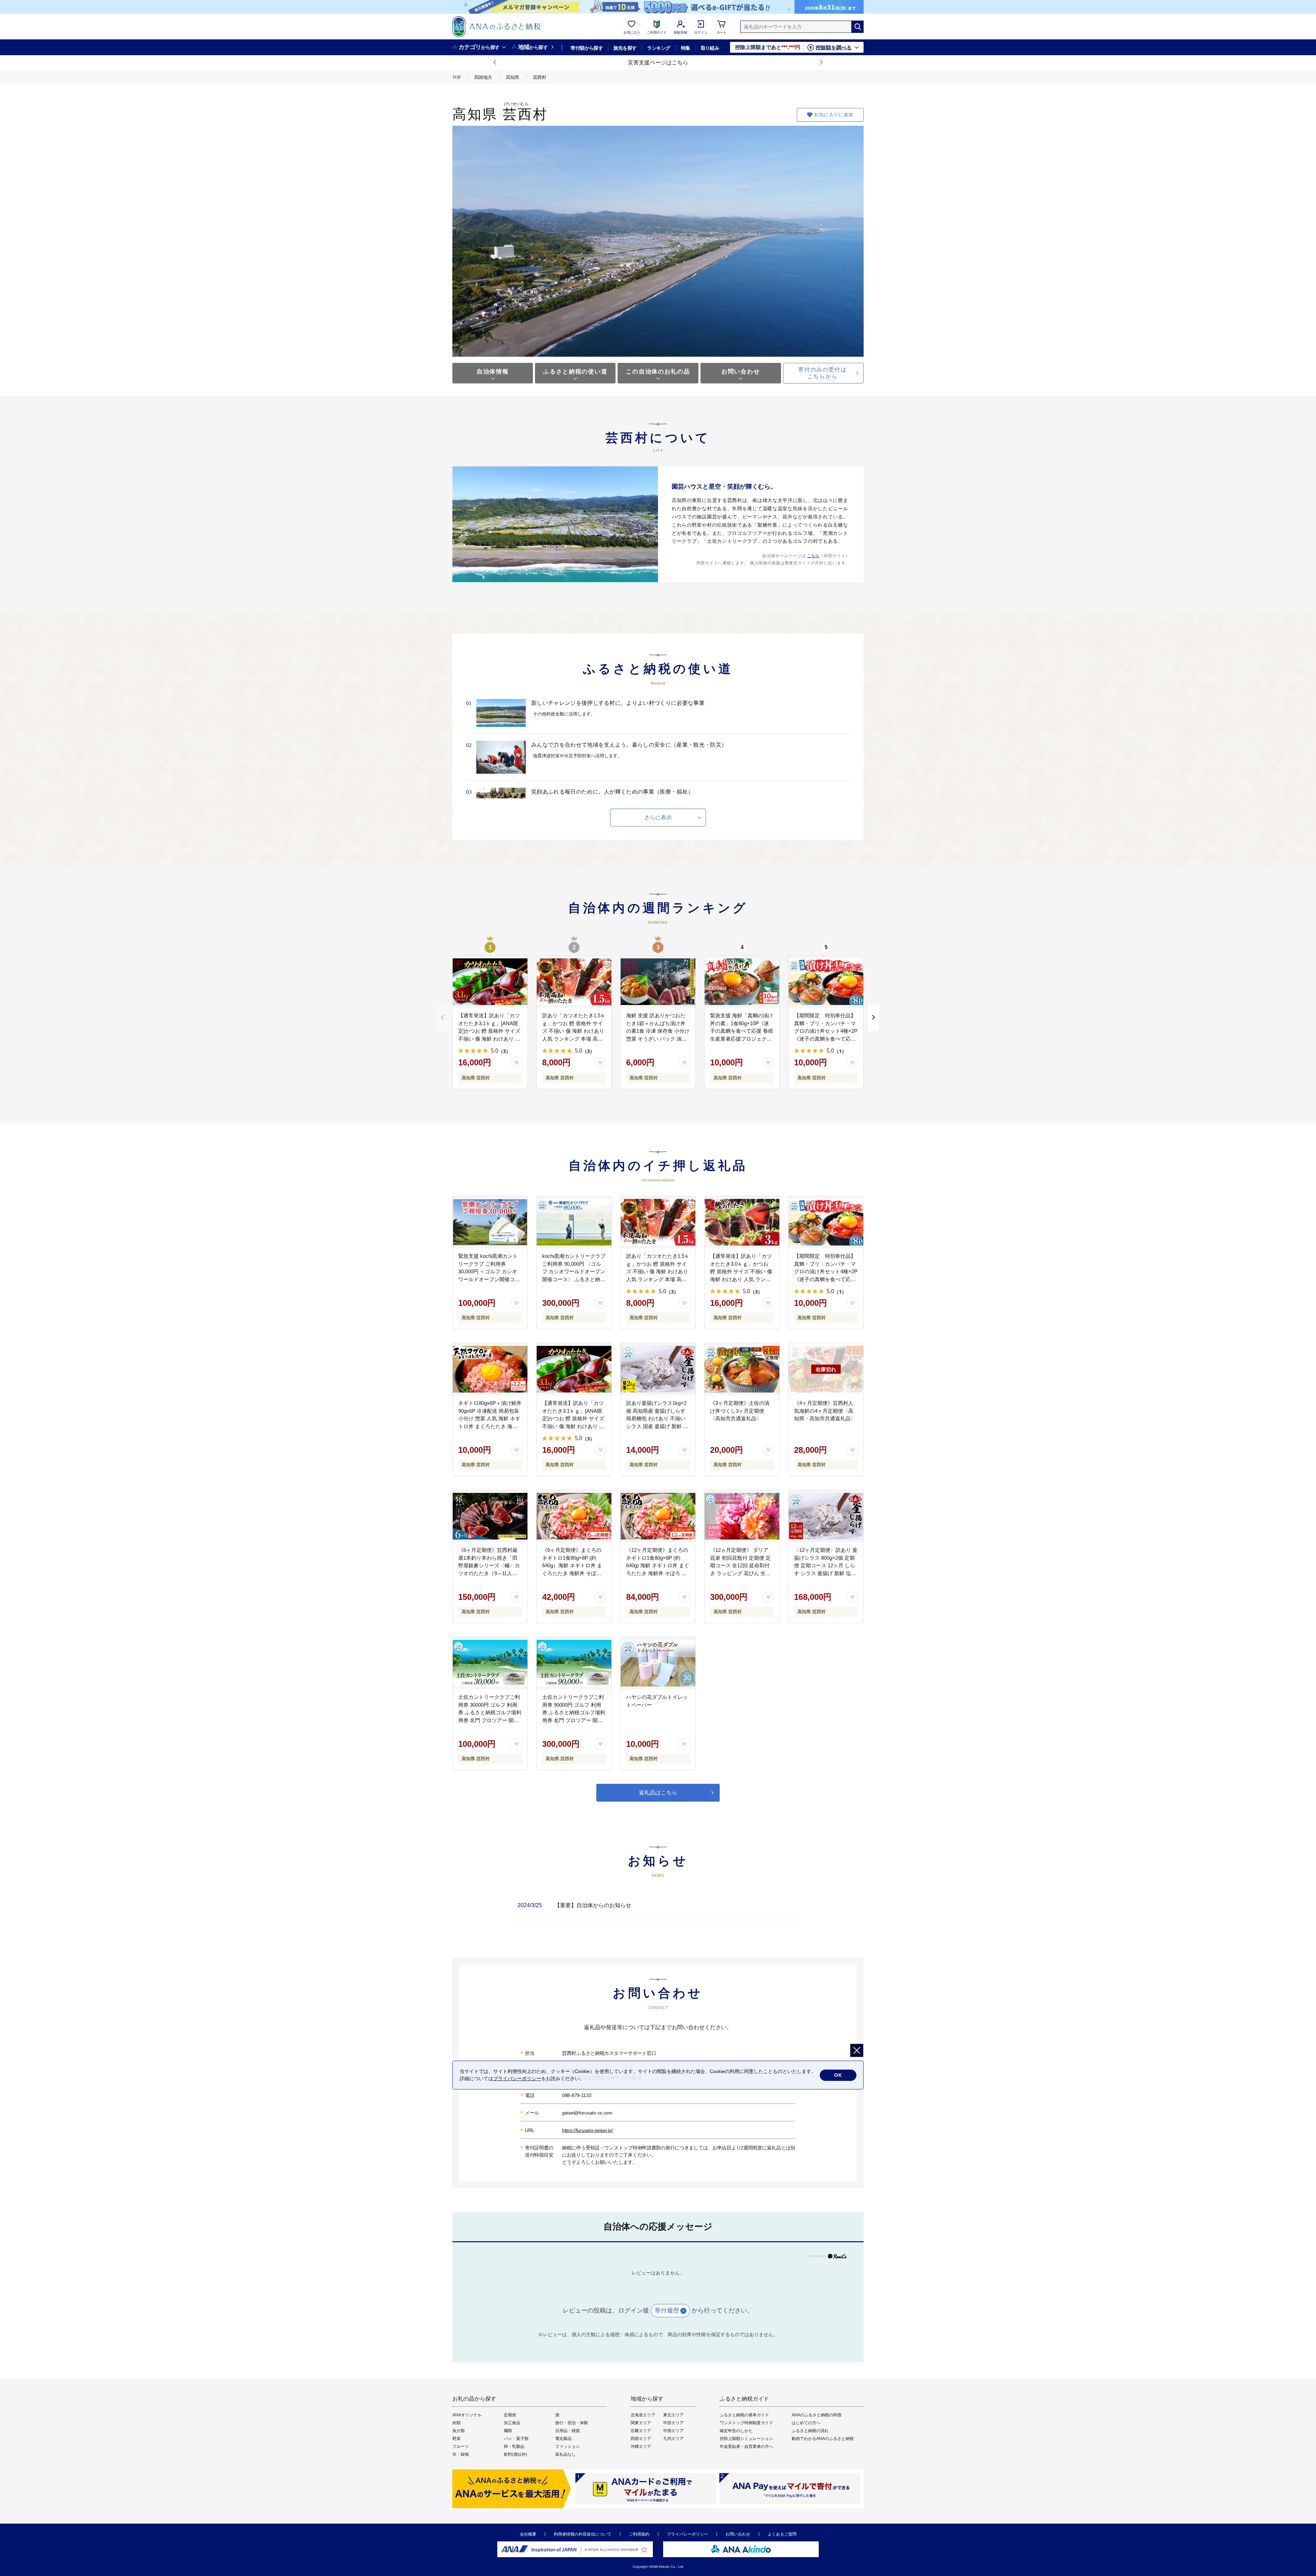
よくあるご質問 (782, 2534)
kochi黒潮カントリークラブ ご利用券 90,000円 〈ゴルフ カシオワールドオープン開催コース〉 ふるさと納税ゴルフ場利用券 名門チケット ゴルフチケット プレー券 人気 (574, 1279)
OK (838, 2075)
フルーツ (461, 2446)
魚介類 (459, 2431)
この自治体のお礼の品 (658, 372)
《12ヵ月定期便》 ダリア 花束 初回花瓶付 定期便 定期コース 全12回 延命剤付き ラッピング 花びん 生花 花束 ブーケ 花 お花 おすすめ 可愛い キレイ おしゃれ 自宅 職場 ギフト (741, 1573)
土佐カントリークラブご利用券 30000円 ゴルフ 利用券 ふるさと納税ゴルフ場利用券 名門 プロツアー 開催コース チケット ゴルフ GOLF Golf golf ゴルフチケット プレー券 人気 (490, 1720)
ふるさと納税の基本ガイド (744, 2415)
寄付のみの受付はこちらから (822, 373)
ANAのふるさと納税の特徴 (817, 2415)
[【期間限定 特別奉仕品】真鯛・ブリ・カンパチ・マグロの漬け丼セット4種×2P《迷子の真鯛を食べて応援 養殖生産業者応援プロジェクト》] (826, 982)
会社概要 (528, 2534)
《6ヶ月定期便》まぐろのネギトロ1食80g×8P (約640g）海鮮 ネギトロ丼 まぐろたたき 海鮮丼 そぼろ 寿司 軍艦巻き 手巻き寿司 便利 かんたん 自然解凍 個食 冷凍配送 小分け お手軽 (572, 1573)
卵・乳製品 (514, 2446)
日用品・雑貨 (568, 2431)
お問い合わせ (741, 372)
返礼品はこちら (658, 1793)
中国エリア (673, 2431)
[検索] (857, 27)
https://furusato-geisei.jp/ (587, 2130)
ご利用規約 (639, 2534)
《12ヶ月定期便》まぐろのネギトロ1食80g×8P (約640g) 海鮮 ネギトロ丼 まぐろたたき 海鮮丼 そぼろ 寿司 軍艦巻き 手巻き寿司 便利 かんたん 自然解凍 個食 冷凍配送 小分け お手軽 (658, 1573)
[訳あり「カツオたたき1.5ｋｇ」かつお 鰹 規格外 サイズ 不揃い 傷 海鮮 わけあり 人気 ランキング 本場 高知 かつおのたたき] (574, 982)
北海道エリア (643, 2415)
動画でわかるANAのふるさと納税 (823, 2439)
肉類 (456, 2423)
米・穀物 (461, 2454)
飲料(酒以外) (515, 2454)
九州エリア (673, 2439)
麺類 (508, 2431)
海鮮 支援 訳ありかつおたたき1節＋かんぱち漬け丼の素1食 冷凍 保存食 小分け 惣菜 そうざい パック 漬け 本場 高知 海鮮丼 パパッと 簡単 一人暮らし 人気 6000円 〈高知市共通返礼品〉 (658, 1039)
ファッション (568, 2446)
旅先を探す (625, 48)
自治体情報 (493, 372)
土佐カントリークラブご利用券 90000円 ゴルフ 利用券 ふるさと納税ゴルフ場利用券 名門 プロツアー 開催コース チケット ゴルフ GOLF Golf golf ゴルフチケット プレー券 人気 (574, 1720)
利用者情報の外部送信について (583, 2534)
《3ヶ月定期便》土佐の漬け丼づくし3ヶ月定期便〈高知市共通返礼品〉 (740, 1411)
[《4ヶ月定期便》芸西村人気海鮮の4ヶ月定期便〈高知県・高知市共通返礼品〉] (826, 1369)
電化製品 (563, 2439)
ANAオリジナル (467, 2415)
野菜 (456, 2439)
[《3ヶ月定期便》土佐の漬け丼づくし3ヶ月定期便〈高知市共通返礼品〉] (742, 1369)
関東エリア (641, 2423)
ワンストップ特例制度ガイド (746, 2423)
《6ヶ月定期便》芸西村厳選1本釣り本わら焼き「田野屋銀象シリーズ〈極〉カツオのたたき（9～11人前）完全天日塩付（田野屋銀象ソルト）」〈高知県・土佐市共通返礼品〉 (489, 1573)
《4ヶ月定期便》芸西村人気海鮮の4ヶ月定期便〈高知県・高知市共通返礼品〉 (825, 1411)
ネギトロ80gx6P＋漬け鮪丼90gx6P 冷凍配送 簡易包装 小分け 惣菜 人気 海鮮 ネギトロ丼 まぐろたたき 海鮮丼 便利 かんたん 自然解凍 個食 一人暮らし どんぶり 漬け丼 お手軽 (490, 1426)
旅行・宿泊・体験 (572, 2423)
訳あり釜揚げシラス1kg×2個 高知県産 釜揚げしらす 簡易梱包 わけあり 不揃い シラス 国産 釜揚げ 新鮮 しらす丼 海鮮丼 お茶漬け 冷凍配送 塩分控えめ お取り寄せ (657, 1426)
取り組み (710, 48)
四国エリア (641, 2439)
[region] (658, 1911)
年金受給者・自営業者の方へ (746, 2446)
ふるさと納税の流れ (810, 2431)
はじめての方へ (806, 2423)
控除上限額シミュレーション (746, 2439)
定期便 (510, 2415)
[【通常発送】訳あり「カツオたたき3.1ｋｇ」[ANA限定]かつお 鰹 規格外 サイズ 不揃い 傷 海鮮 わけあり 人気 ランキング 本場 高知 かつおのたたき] (490, 982)
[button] (495, 63)
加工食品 (512, 2423)
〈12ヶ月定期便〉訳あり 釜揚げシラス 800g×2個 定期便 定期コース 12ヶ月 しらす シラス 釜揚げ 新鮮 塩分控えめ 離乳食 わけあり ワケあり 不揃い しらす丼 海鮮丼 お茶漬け (826, 1573)
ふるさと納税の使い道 (575, 372)
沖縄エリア (641, 2446)
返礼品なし (565, 2454)
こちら (813, 556)
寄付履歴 (667, 2310)
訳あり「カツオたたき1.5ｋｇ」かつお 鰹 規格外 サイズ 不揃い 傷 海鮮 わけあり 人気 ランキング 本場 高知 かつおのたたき (574, 1031)
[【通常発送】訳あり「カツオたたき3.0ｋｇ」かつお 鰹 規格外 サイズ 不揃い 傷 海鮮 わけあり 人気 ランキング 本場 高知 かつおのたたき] (742, 1222)
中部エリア (673, 2423)
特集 (686, 48)
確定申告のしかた (736, 2431)
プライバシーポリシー (687, 2534)
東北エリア (673, 2415)
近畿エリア (641, 2431)
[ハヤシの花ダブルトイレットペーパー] (658, 1663)
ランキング (659, 48)
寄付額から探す (587, 48)
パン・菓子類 (516, 2439)
